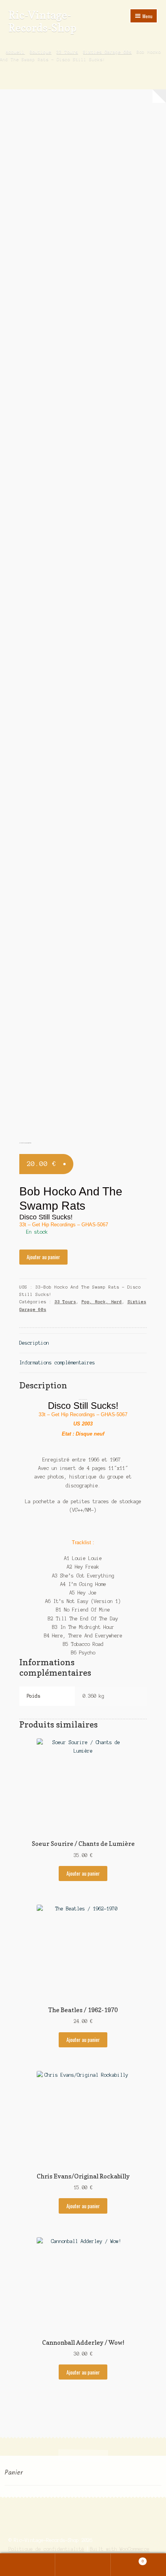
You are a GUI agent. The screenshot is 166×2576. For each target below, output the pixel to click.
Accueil (15, 52)
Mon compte (28, 2565)
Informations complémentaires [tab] (57, 1363)
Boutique (41, 52)
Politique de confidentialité (46, 2549)
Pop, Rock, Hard (102, 1302)
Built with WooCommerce (120, 2549)
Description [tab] (34, 1343)
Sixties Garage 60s (107, 52)
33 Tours (67, 52)
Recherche (83, 2565)
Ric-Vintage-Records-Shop (42, 21)
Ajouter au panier (43, 1257)
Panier (127, 2559)
